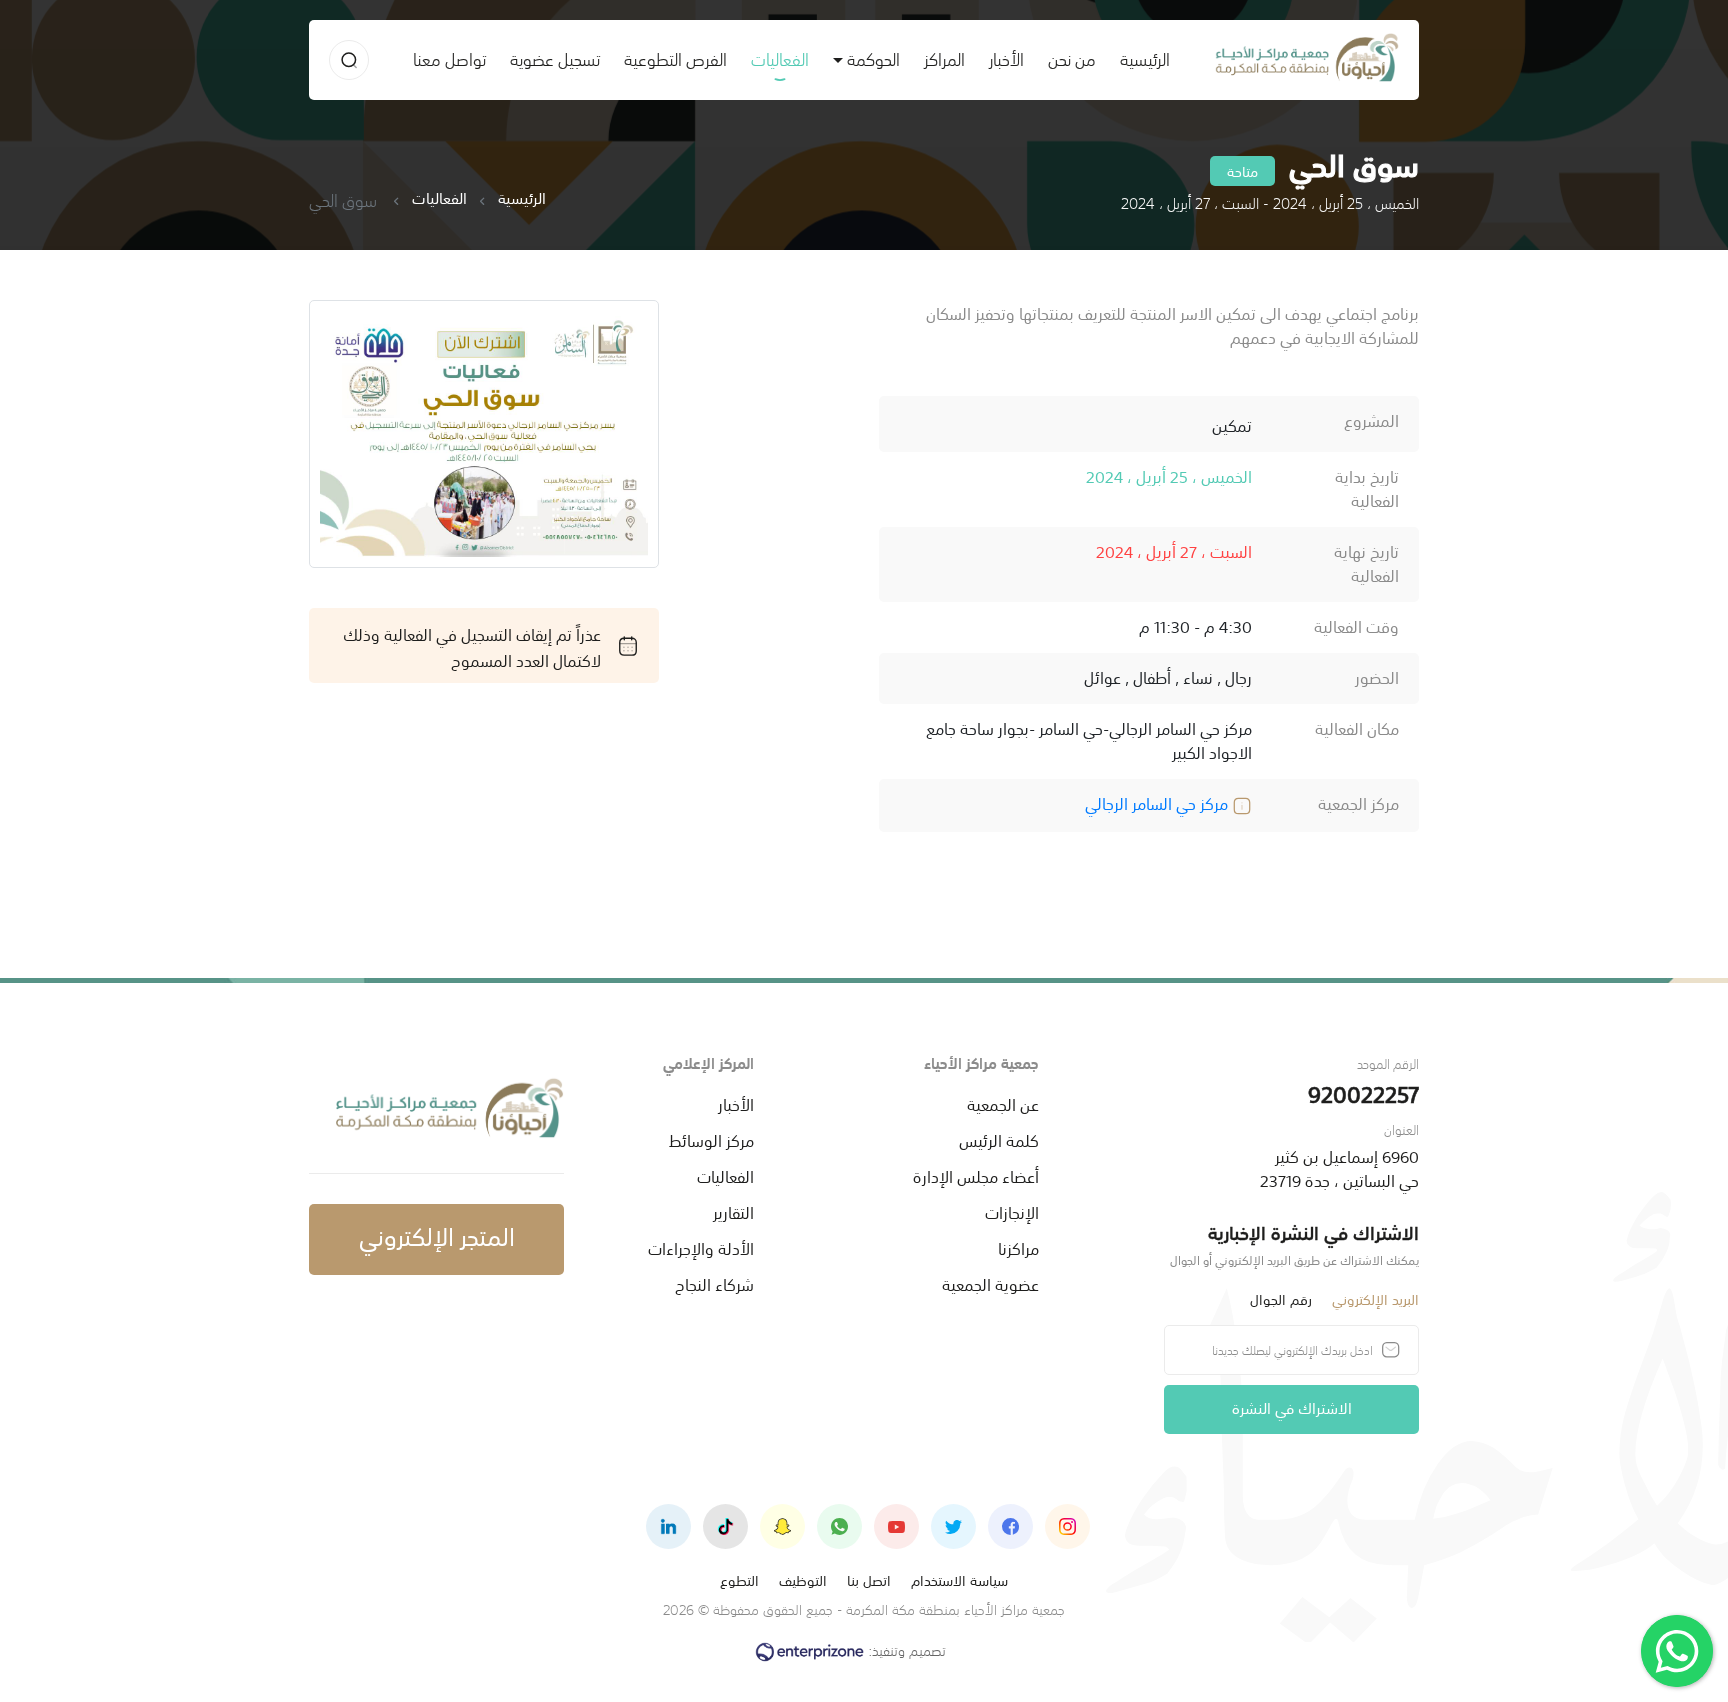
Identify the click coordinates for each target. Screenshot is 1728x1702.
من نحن (1072, 58)
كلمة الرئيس (999, 1139)
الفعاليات (780, 58)
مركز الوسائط (711, 1139)
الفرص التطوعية (675, 58)
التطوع (739, 1579)
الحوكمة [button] (873, 58)
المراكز (944, 58)
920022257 (1363, 1092)
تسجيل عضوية (555, 58)
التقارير (733, 1211)
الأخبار (1006, 58)
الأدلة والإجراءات (701, 1247)
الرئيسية (1139, 58)
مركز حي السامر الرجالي (1158, 802)
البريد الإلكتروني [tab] (1375, 1298)
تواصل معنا (449, 58)
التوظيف (803, 1579)
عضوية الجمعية (990, 1283)
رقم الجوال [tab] (1281, 1298)
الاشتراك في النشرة (1292, 1406)
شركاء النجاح (714, 1283)
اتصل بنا (869, 1579)
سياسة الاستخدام (959, 1579)
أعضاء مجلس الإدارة (976, 1175)
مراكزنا (1018, 1247)
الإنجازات (1012, 1211)
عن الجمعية (1003, 1103)
